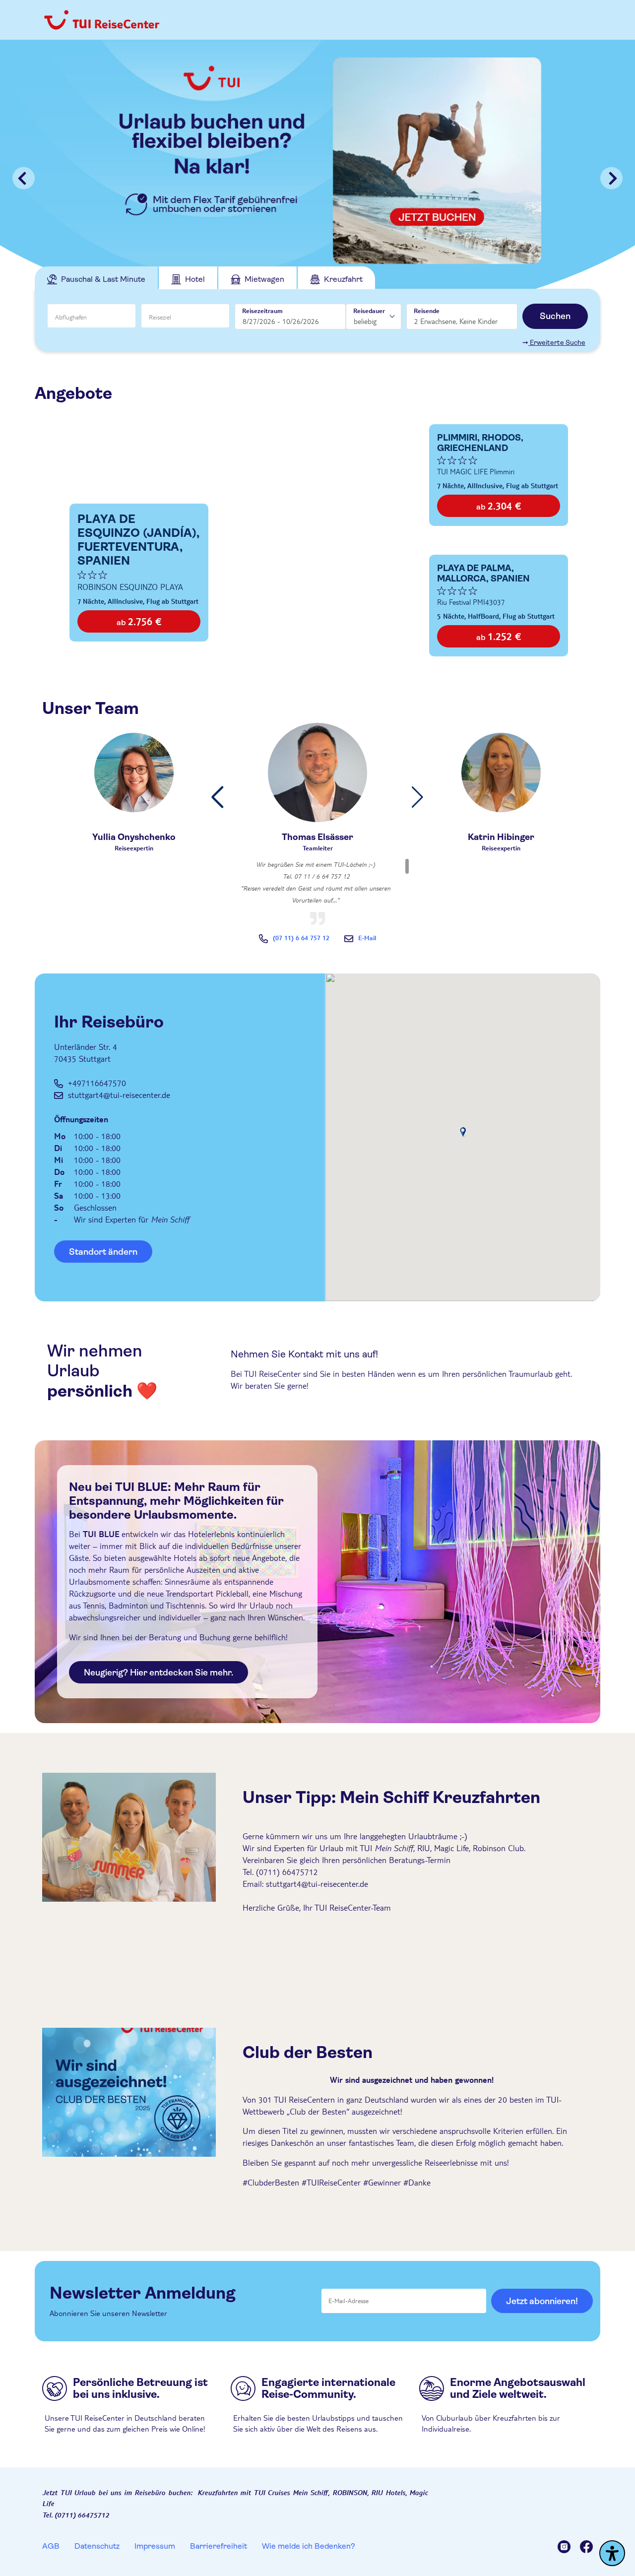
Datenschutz (97, 2546)
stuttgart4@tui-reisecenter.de (119, 1095)
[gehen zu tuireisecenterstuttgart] (586, 2548)
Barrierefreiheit (219, 2546)
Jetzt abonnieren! (542, 2301)
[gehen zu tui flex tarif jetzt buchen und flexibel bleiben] (317, 178)
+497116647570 (97, 1083)
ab (139, 621)
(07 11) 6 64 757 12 (301, 938)
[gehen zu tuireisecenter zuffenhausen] (569, 2548)
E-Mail (367, 938)
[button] (218, 797)
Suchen (555, 316)
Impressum (155, 2546)
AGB (51, 2546)
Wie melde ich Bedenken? (309, 2546)
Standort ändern (103, 1252)
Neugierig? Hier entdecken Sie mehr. (159, 1673)
